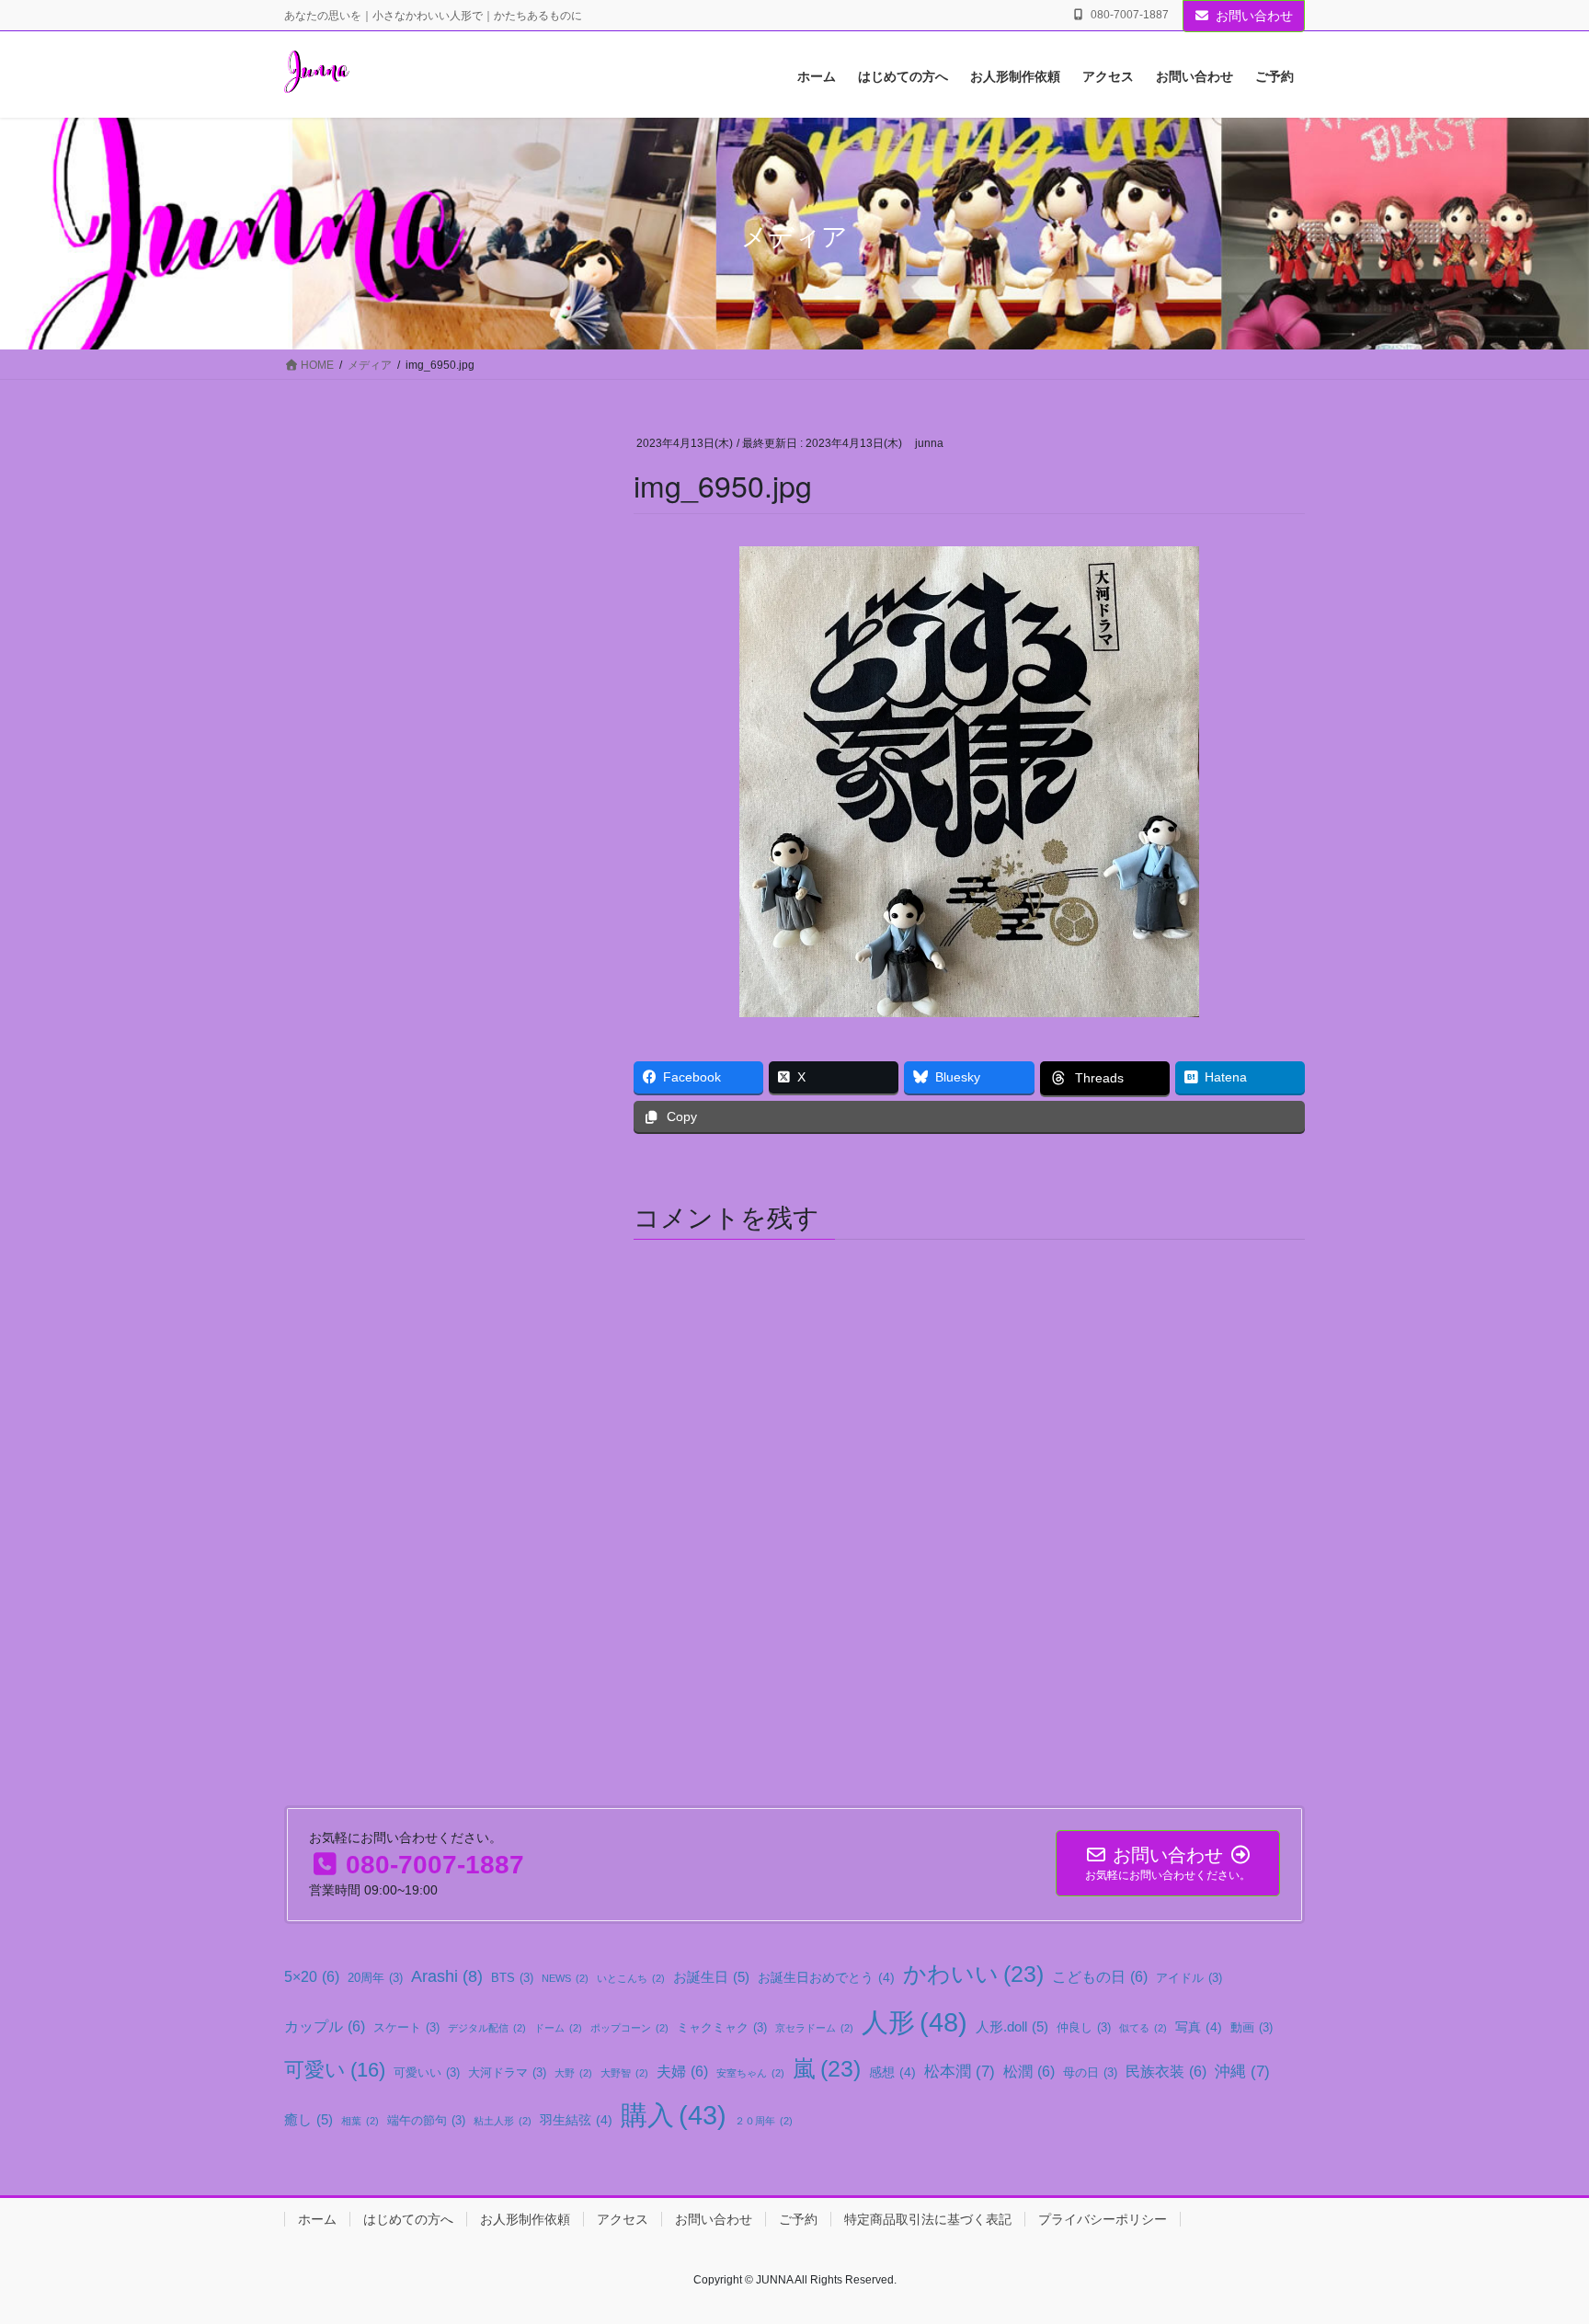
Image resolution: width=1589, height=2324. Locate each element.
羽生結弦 (576, 2120)
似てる (1143, 2028)
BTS (512, 1978)
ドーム (558, 2028)
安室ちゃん (750, 2073)
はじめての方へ (408, 2219)
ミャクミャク (722, 2028)
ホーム (317, 2219)
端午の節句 (426, 2121)
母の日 (1090, 2073)
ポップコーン (629, 2028)
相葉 (360, 2121)
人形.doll (1012, 2026)
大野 (573, 2073)
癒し (309, 2119)
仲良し (1084, 2028)
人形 (915, 2022)
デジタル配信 (487, 2028)
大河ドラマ (507, 2073)
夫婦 (682, 2071)
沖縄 (1242, 2071)
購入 (674, 2115)
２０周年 (764, 2121)
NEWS (565, 1978)
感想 (892, 2072)
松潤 (1029, 2071)
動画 (1252, 2028)
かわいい (973, 1974)
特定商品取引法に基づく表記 (928, 2219)
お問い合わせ (1254, 16)
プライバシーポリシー (1103, 2219)
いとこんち (631, 1978)
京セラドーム (814, 2028)
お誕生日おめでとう (826, 1977)
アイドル (1189, 1978)
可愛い (335, 2070)
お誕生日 (711, 1977)
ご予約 (798, 2219)
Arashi (447, 1976)
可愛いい (427, 2073)
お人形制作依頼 (525, 2219)
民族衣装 (1166, 2071)
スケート (406, 2028)
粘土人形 (503, 2121)
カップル (325, 2026)
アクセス (623, 2219)
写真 (1199, 2027)
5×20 (312, 1976)
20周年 (375, 1978)
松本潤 (960, 2071)
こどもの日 (1100, 1976)
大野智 (624, 2073)
